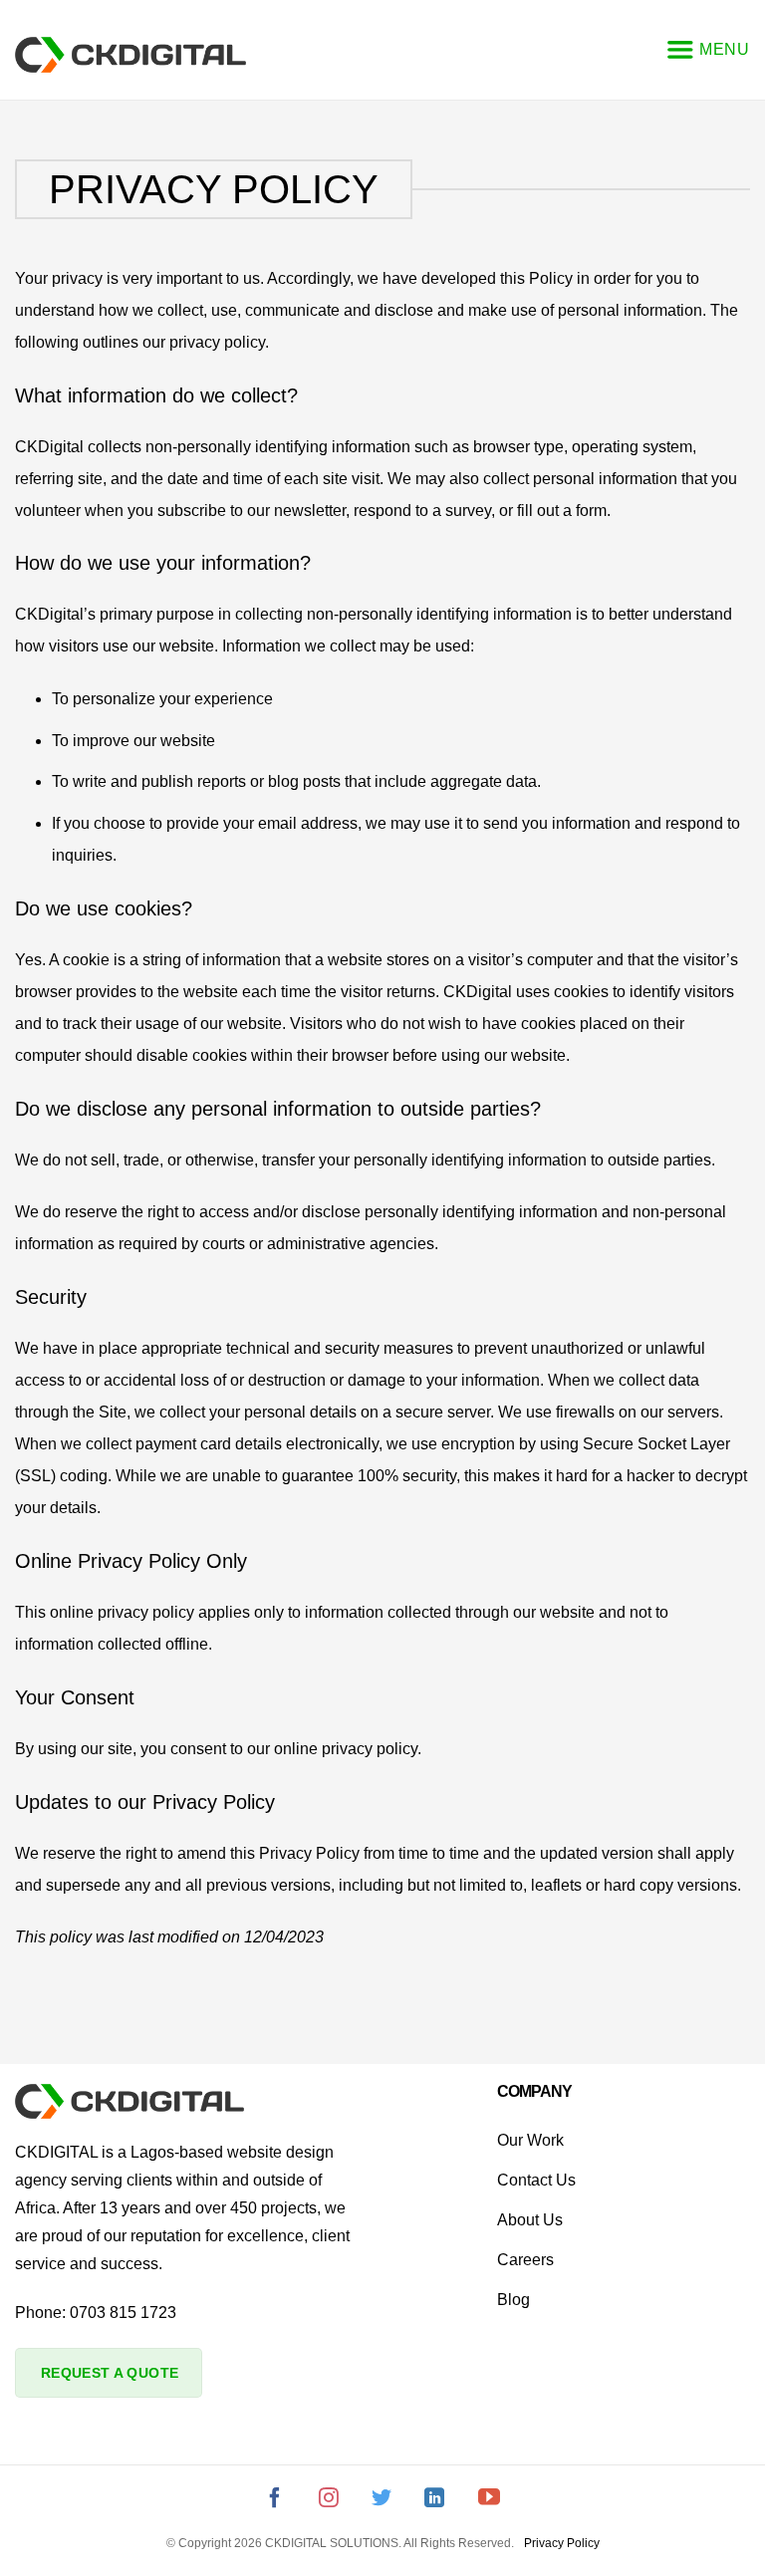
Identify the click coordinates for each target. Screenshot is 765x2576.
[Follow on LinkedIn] (434, 2501)
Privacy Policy (562, 2543)
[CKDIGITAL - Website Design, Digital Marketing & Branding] (130, 54)
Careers (525, 2260)
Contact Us (536, 2180)
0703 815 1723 (123, 2313)
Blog (513, 2300)
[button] (708, 49)
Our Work (530, 2140)
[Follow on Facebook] (275, 2501)
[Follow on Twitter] (382, 2501)
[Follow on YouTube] (489, 2501)
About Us (530, 2220)
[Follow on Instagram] (329, 2501)
